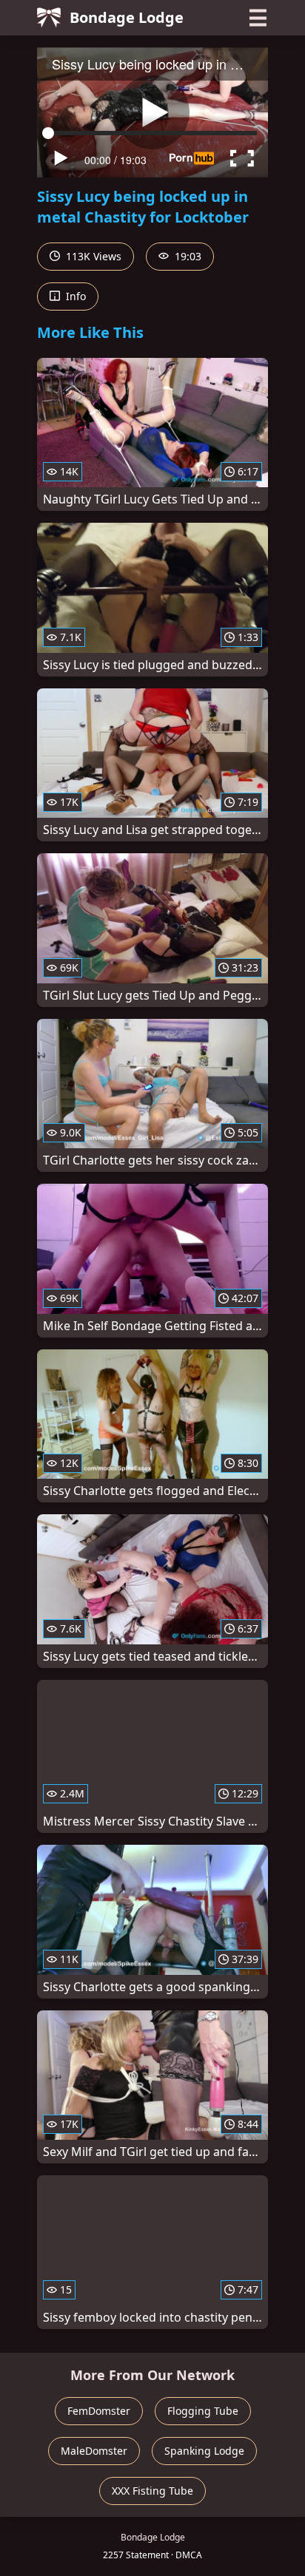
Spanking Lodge (204, 2451)
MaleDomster (94, 2451)
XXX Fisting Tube (152, 2491)
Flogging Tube (203, 2411)
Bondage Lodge (127, 17)
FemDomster (99, 2411)
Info (74, 296)
